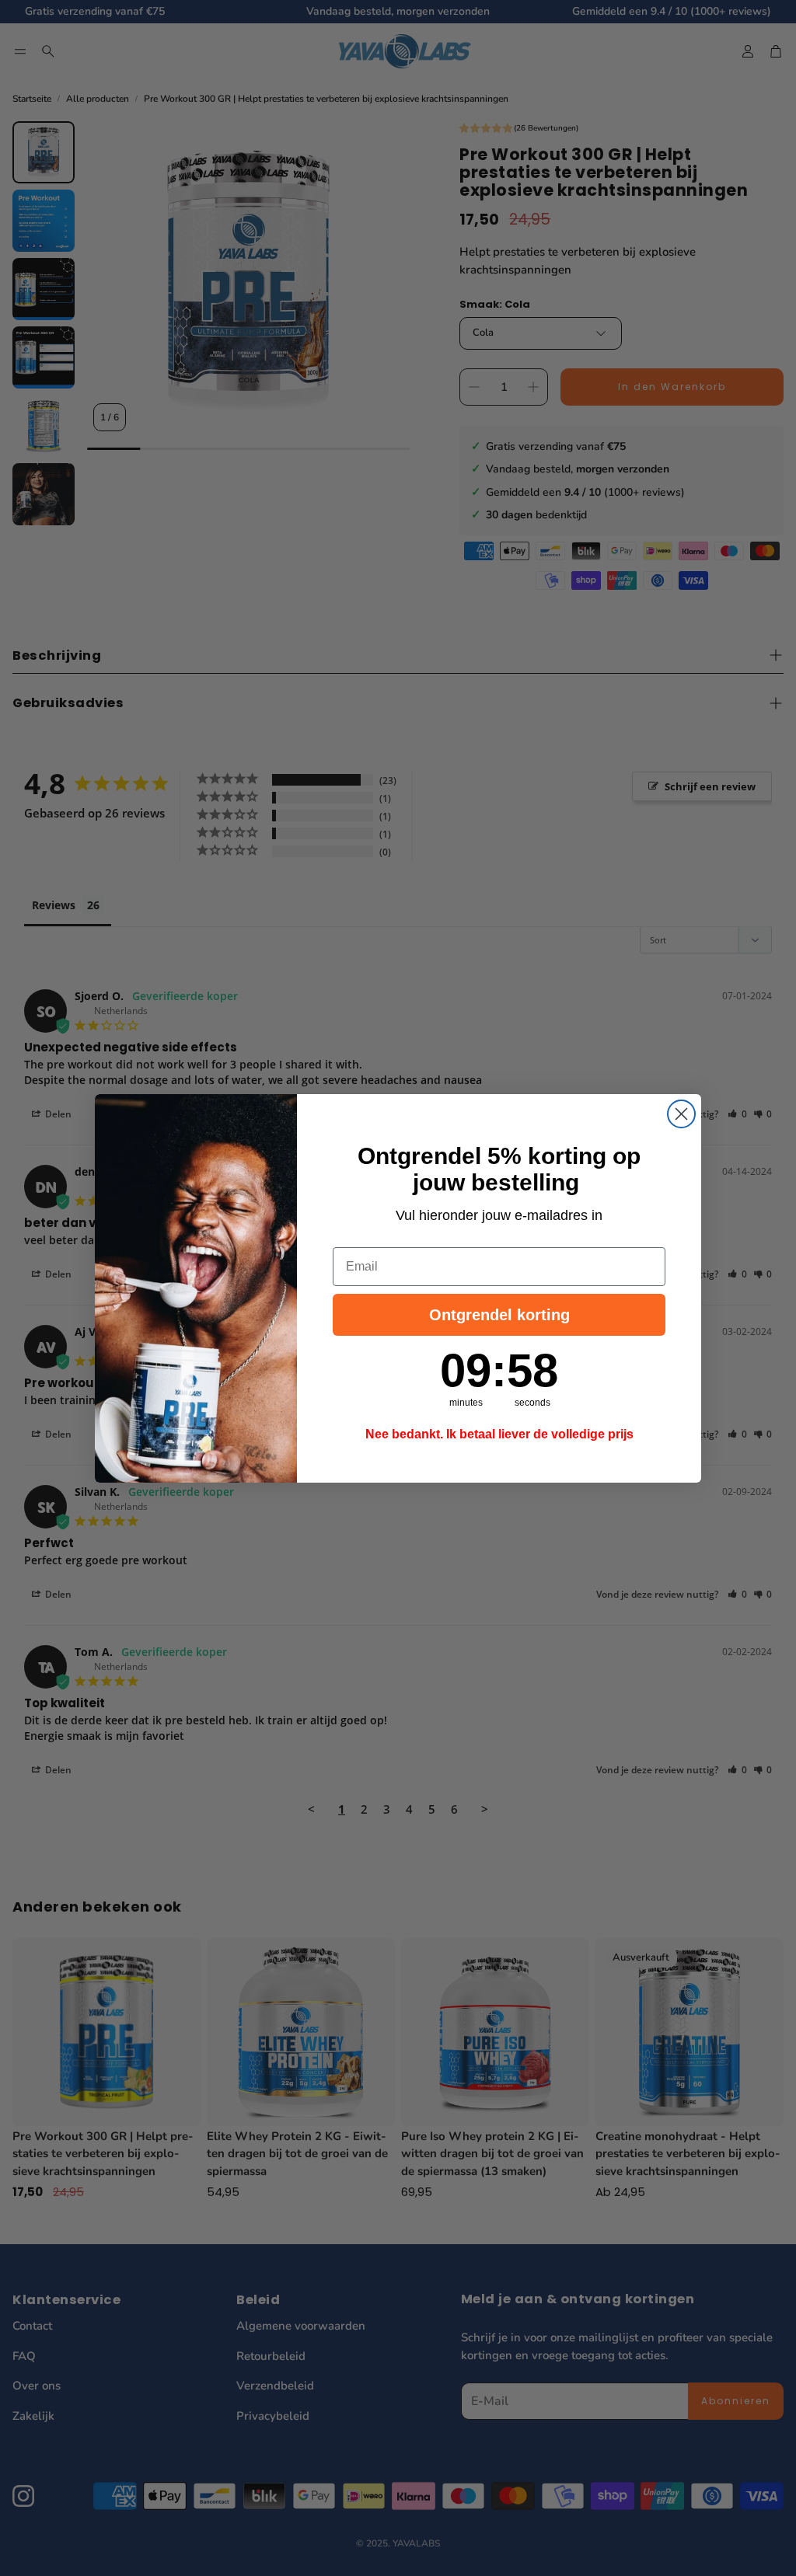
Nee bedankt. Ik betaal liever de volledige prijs (499, 1434)
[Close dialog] (681, 1114)
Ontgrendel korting (499, 1315)
